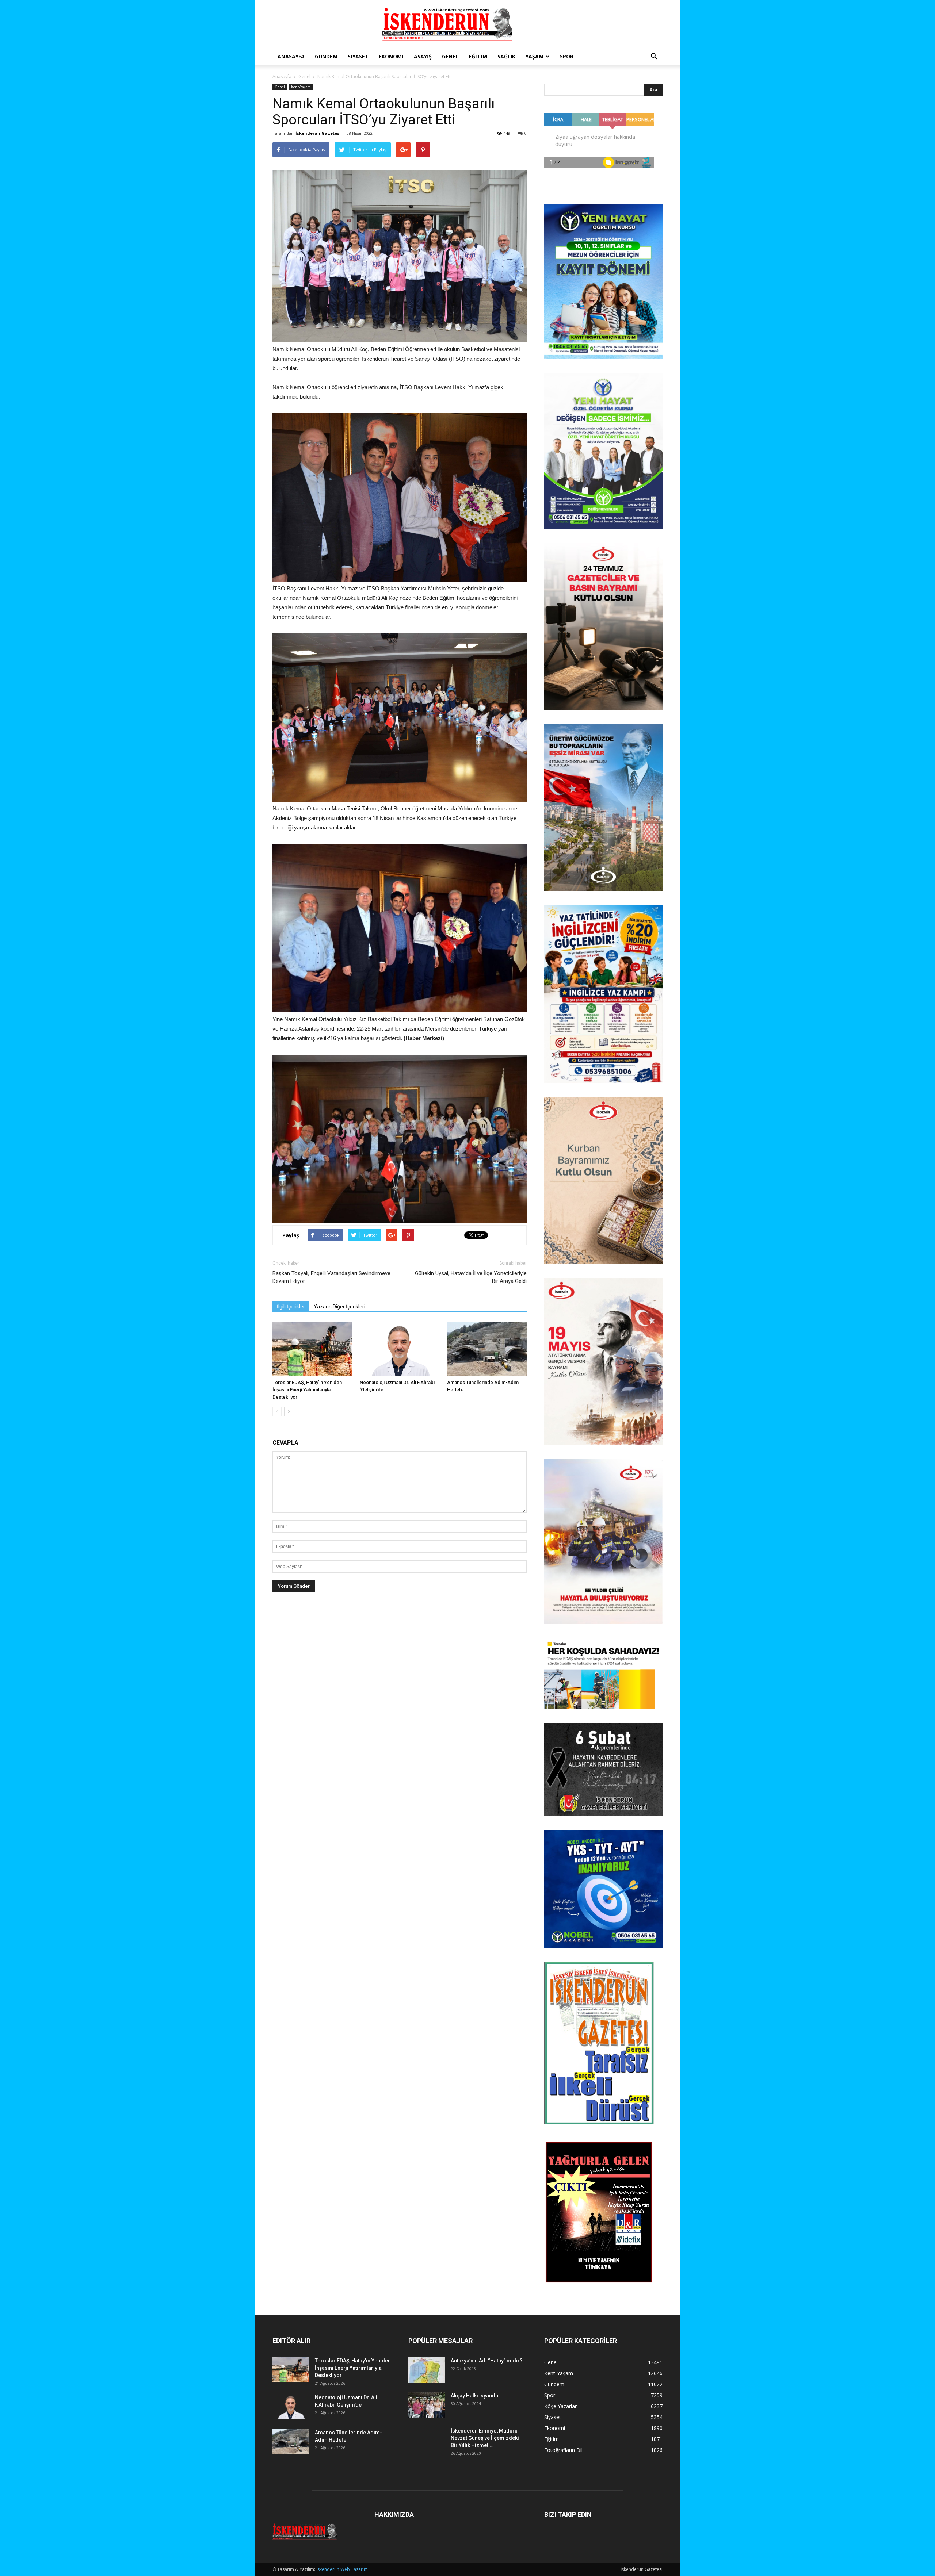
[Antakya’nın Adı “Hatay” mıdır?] (427, 2370)
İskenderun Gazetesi (318, 133)
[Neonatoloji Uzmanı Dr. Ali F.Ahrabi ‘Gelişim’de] (400, 1349)
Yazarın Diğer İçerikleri (339, 1307)
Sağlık (506, 56)
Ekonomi (391, 56)
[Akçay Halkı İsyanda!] (427, 2405)
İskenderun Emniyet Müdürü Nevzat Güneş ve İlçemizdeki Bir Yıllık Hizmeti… (485, 2438)
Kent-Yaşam (301, 87)
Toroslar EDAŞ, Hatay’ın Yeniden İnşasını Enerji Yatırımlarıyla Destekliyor (307, 1390)
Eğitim (478, 56)
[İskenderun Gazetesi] (467, 24)
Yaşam (535, 56)
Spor (567, 56)
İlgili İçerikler (291, 1307)
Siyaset (358, 56)
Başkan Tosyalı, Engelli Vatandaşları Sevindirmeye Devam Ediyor (331, 1277)
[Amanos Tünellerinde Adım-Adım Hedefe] (487, 1349)
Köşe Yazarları (561, 2406)
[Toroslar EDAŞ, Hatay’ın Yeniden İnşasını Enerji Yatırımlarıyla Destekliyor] (312, 1349)
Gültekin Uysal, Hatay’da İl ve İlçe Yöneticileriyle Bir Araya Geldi (471, 1277)
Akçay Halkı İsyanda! (475, 2396)
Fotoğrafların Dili (564, 2450)
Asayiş (423, 56)
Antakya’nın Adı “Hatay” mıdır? (487, 2361)
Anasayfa (291, 56)
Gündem (326, 56)
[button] (654, 57)
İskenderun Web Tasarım (342, 2569)
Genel (450, 56)
